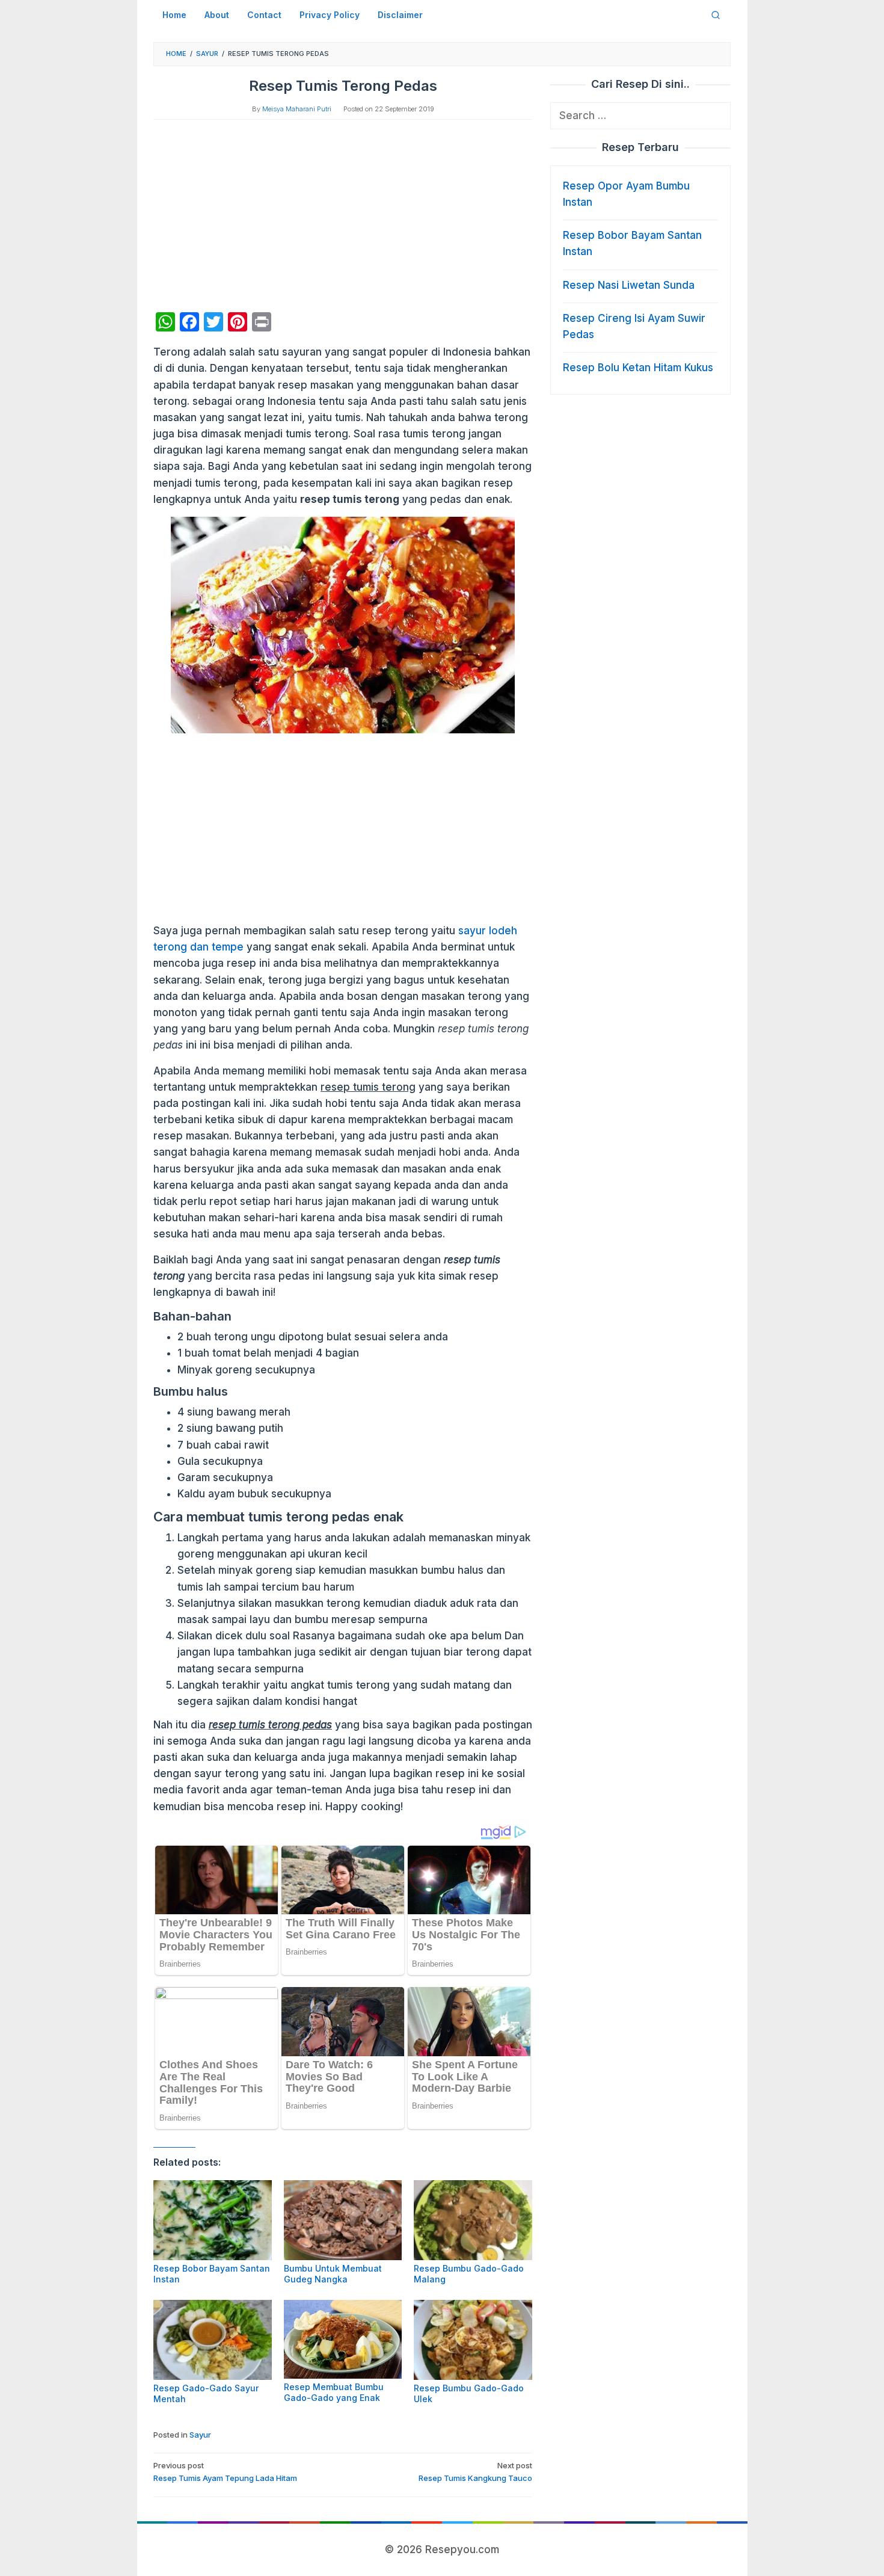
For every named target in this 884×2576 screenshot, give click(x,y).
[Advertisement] (343, 216)
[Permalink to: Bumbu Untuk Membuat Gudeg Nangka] (343, 2220)
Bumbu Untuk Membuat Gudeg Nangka (333, 2274)
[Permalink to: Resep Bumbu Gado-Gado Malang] (473, 2220)
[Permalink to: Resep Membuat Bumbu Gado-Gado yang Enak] (343, 2339)
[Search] (716, 15)
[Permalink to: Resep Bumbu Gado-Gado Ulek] (473, 2340)
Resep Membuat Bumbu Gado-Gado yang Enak (334, 2392)
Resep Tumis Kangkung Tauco (475, 2472)
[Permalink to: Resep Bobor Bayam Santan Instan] (213, 2220)
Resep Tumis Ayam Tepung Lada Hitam (225, 2472)
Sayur (200, 2435)
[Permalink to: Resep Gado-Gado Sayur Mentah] (213, 2340)
